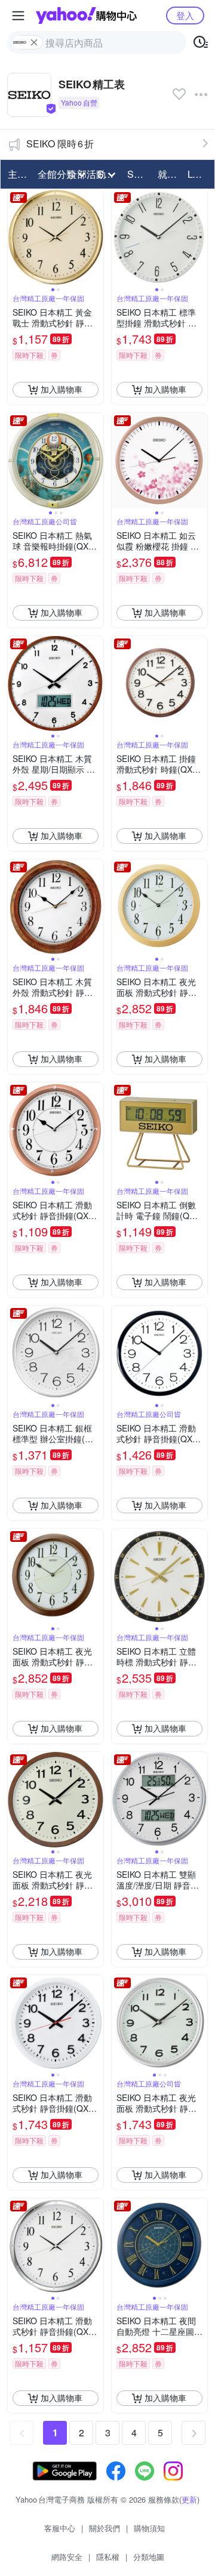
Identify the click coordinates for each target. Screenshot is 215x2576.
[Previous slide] (16, 237)
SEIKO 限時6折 (60, 144)
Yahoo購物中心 (86, 16)
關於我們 (105, 2528)
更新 (189, 2499)
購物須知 (149, 2528)
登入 (185, 15)
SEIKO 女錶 (139, 174)
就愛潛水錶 (169, 174)
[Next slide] (96, 237)
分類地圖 (149, 2557)
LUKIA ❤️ (199, 174)
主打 (17, 174)
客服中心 (60, 2528)
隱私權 (108, 2557)
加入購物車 (62, 389)
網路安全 (67, 2557)
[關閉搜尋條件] (34, 42)
